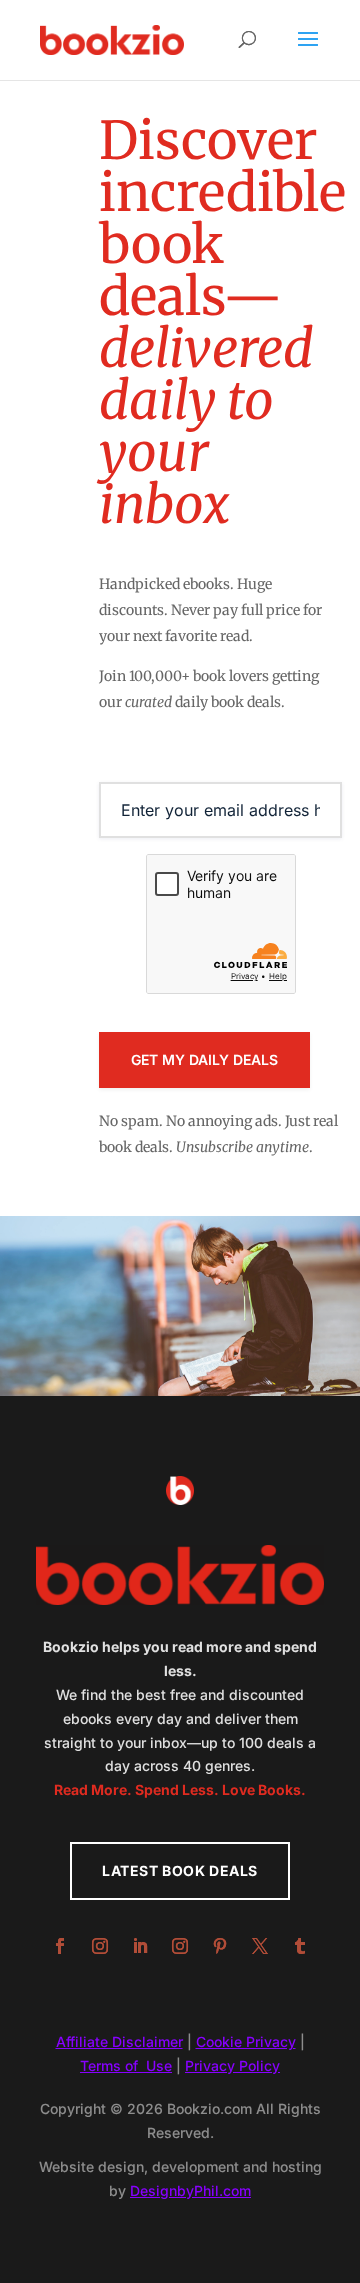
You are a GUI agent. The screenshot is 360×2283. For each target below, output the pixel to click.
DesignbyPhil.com (190, 2190)
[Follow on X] (260, 1946)
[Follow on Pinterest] (220, 1946)
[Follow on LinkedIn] (140, 1946)
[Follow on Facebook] (60, 1946)
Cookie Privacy (246, 2041)
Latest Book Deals (180, 1870)
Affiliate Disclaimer (119, 2041)
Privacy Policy (232, 2065)
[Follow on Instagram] (100, 1946)
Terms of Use (126, 2065)
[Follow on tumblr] (300, 1946)
